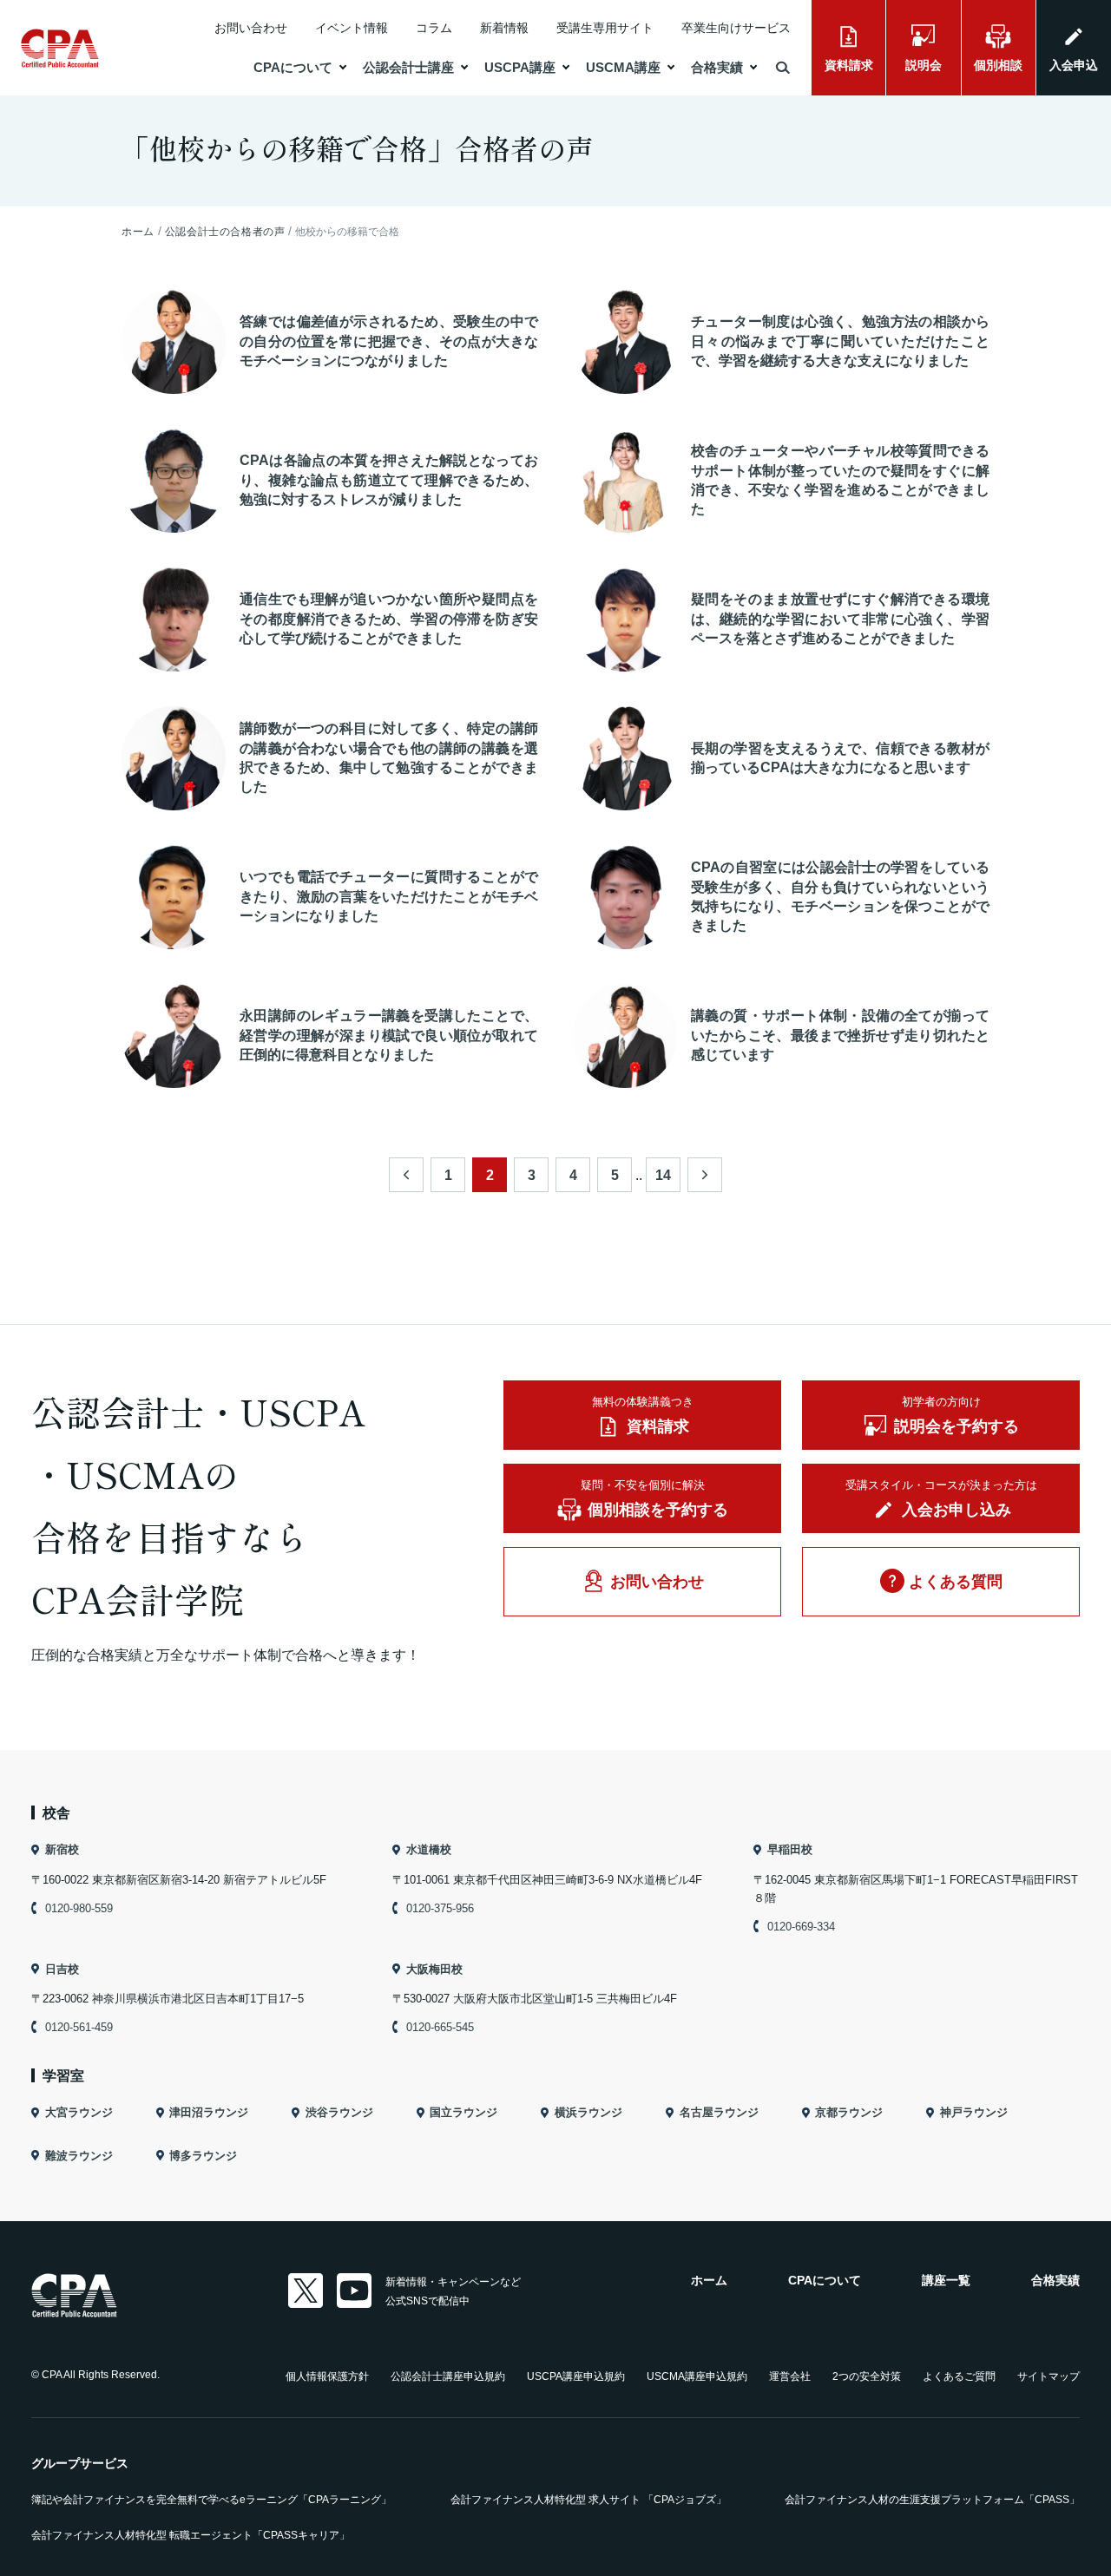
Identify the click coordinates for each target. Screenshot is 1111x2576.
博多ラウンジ (203, 2156)
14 (663, 1175)
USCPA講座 (520, 67)
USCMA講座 (623, 67)
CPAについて (293, 67)
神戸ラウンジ (974, 2112)
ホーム (709, 2280)
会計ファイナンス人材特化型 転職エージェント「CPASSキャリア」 (191, 2535)
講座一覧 (946, 2280)
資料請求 (849, 65)
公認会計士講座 (408, 67)
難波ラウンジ (79, 2156)
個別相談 (998, 65)
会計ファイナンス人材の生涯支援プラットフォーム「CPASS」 (932, 2500)
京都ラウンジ (849, 2112)
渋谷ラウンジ (339, 2112)
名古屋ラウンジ (719, 2112)
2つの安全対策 (867, 2376)
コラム (434, 28)
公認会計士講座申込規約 (448, 2376)
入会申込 (1074, 65)
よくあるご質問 (959, 2376)
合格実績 (717, 67)
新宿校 (62, 1849)
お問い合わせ (251, 28)
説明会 (924, 65)
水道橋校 (429, 1849)
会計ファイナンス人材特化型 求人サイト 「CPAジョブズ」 (588, 2500)
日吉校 (62, 1969)
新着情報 (504, 28)
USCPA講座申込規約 (576, 2376)
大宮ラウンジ (79, 2112)
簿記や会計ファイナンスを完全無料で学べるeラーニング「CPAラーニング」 (211, 2500)
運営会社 (790, 2376)
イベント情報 (352, 28)
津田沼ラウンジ (209, 2112)
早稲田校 (790, 1849)
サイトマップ (1049, 2376)
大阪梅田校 (434, 1969)
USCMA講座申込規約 (697, 2376)
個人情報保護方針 (327, 2376)
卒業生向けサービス (736, 28)
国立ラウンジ (463, 2112)
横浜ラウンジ (588, 2112)
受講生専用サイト (605, 28)
